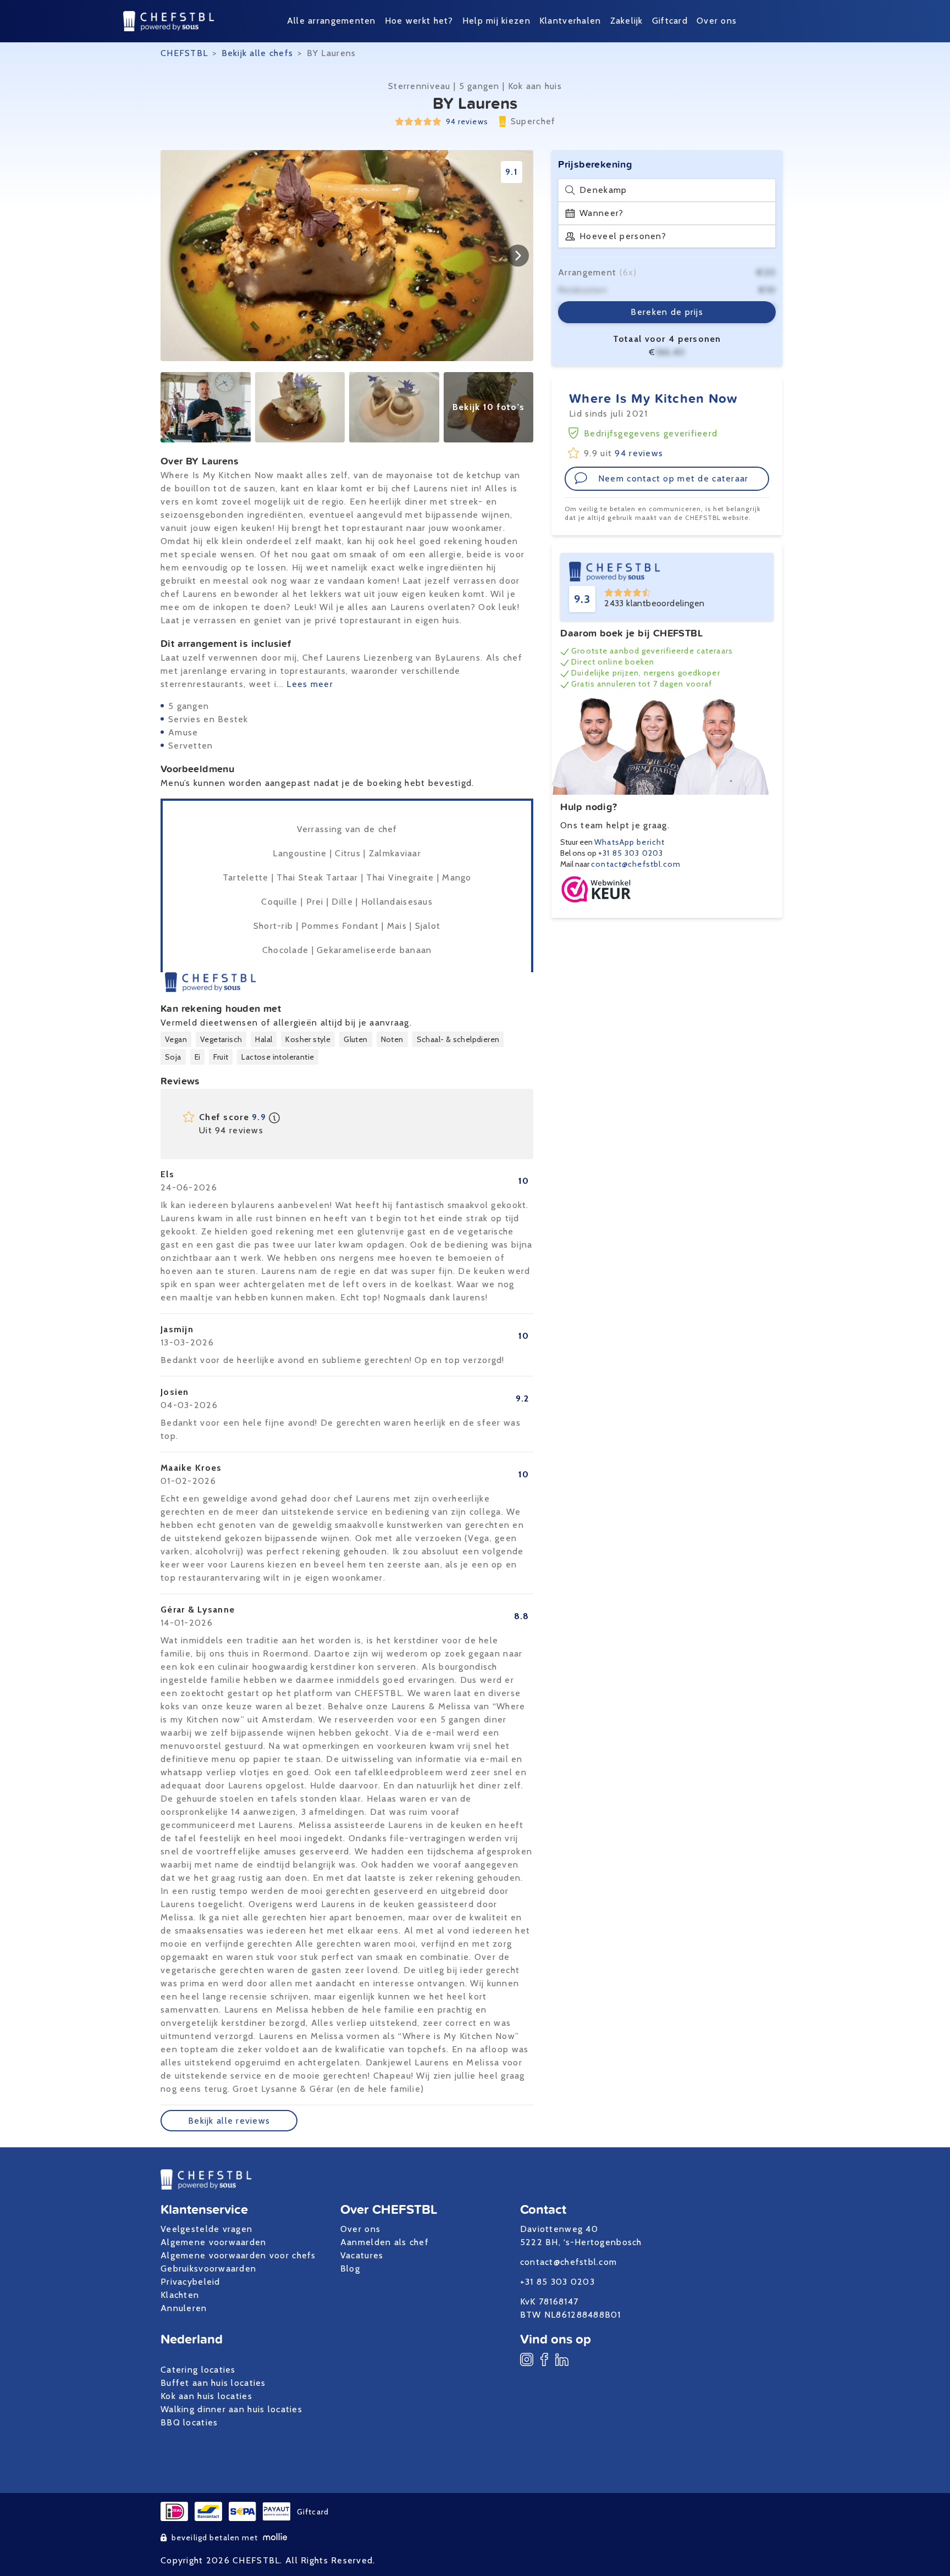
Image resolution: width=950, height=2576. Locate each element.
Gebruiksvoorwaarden (208, 2268)
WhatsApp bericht (629, 842)
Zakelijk (627, 21)
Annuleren (184, 2308)
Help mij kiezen (496, 21)
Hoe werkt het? (419, 21)
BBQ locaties (189, 2422)
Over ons (717, 21)
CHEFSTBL (184, 53)
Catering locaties (198, 2370)
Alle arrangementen (332, 21)
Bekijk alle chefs (258, 53)
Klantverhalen (570, 21)
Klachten (180, 2295)
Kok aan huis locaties (206, 2396)
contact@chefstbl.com (636, 864)
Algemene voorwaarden (214, 2242)
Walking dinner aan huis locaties (231, 2409)
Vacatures (362, 2255)
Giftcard (670, 21)
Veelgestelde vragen (206, 2229)
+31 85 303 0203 (631, 853)
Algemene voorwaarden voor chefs (238, 2255)
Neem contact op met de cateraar (673, 478)
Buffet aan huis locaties (213, 2383)
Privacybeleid (190, 2282)
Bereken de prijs (667, 312)
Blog (350, 2268)
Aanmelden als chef (385, 2242)
